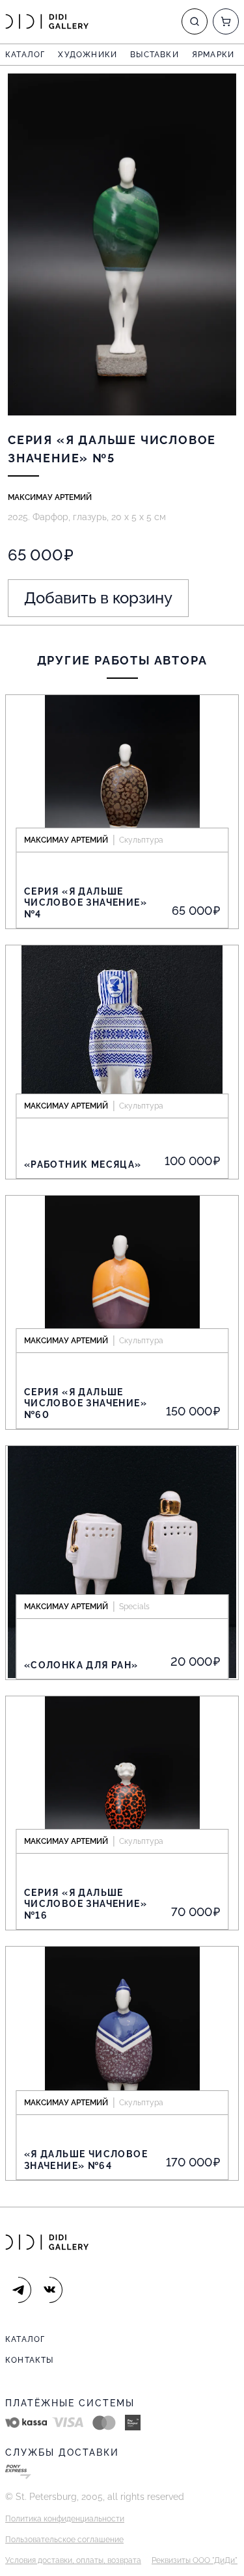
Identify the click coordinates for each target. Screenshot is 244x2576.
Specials (134, 1607)
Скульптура (141, 840)
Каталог (25, 55)
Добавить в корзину (98, 598)
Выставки (155, 55)
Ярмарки (213, 55)
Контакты (30, 2360)
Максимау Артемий (50, 497)
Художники (88, 55)
